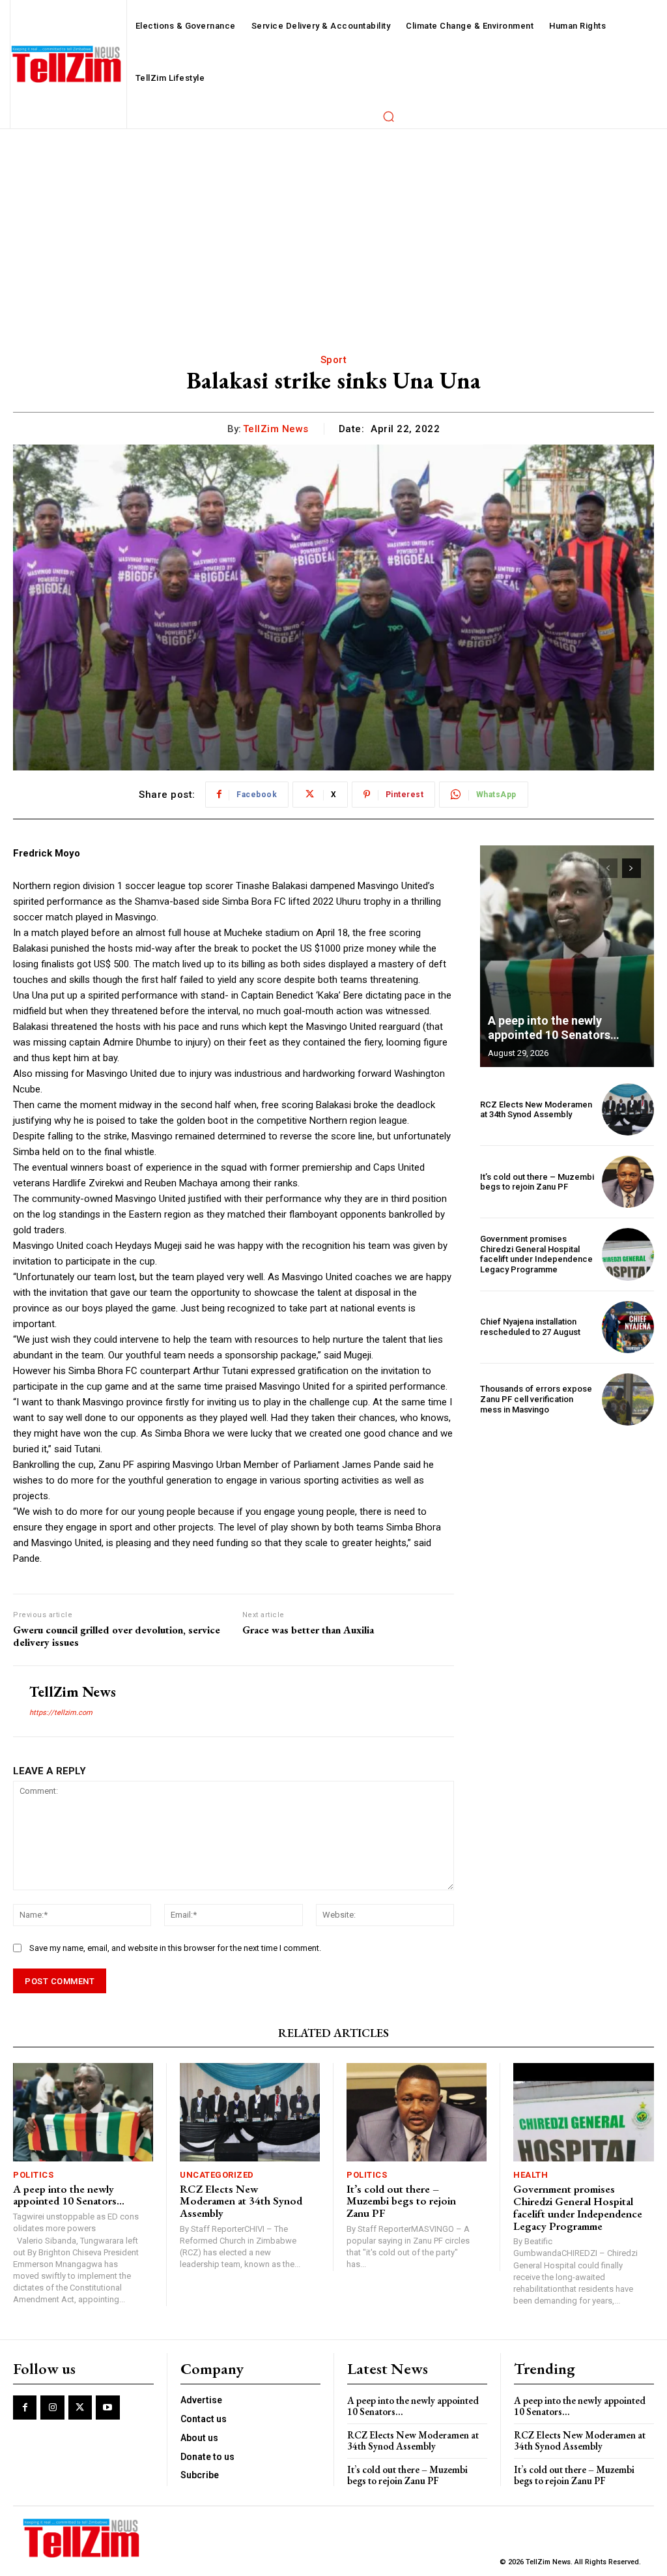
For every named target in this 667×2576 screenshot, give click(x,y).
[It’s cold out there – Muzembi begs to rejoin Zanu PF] (628, 1182)
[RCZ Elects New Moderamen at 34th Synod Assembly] (628, 1109)
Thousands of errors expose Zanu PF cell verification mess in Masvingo (536, 1399)
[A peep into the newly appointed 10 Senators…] (567, 956)
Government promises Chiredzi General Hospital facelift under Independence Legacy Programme (536, 1254)
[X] (80, 2407)
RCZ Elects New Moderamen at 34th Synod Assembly (536, 1110)
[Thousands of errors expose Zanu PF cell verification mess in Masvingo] (628, 1399)
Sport (334, 360)
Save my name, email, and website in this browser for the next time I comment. (175, 1948)
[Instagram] (52, 2407)
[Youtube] (107, 2407)
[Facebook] (25, 2407)
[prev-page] (608, 868)
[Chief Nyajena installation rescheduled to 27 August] (628, 1327)
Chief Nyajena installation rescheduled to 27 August (530, 1327)
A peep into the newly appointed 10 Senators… (554, 1028)
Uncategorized (217, 2175)
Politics (33, 2175)
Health (531, 2175)
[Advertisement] (333, 227)
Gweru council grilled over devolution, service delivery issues (117, 1636)
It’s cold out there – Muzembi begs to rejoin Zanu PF (537, 1182)
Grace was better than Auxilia (308, 1630)
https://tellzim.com (61, 1713)
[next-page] (632, 868)
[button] (388, 116)
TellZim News (276, 429)
